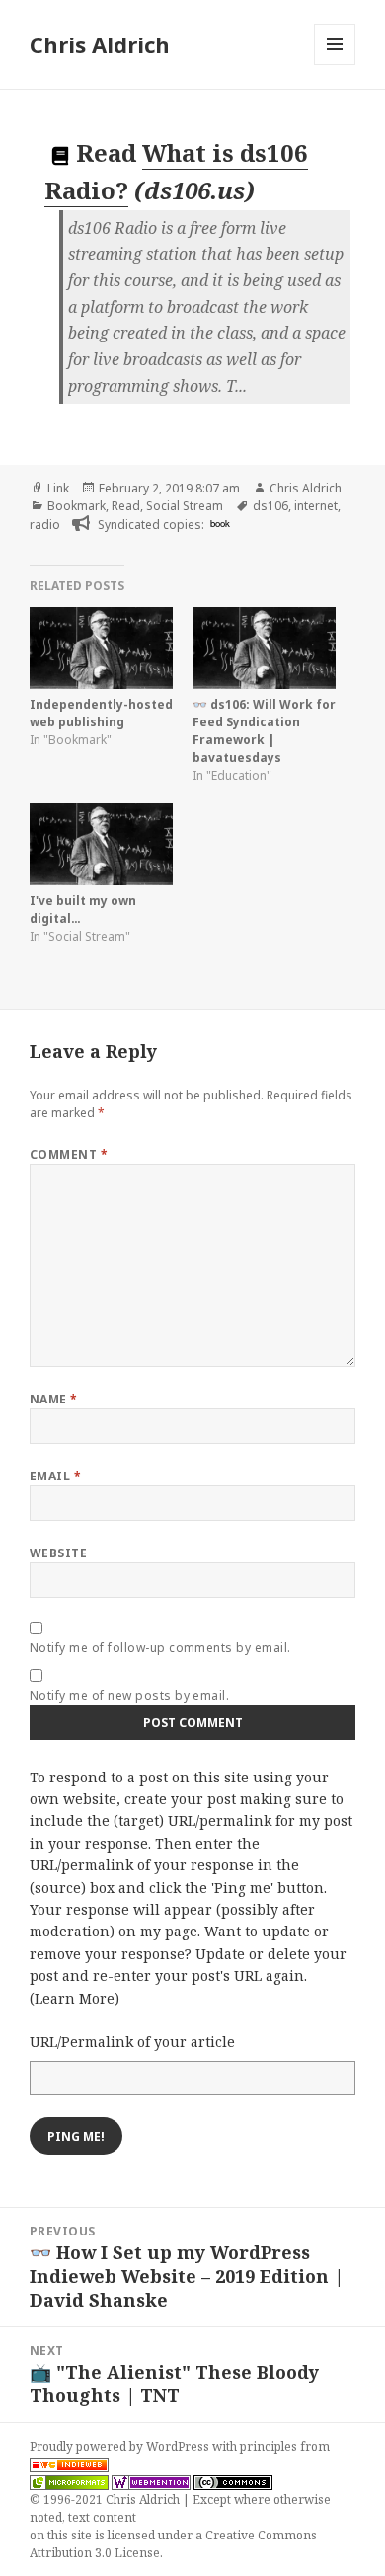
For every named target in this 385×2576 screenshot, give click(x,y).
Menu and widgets (335, 65)
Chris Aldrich (100, 44)
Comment (69, 1154)
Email (55, 1476)
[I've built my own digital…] (101, 844)
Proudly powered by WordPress (121, 2446)
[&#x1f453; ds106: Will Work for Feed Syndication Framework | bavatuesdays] (264, 648)
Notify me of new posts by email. (129, 1695)
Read (126, 506)
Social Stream (185, 506)
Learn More (75, 1998)
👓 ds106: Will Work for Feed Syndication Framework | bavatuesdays (264, 731)
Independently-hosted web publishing (101, 713)
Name (54, 1399)
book (220, 523)
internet (316, 506)
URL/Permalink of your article (132, 2042)
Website (58, 1553)
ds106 (270, 506)
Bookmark (77, 506)
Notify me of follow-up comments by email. (160, 1648)
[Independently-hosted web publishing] (101, 648)
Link (58, 488)
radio (45, 525)
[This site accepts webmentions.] (151, 2482)
